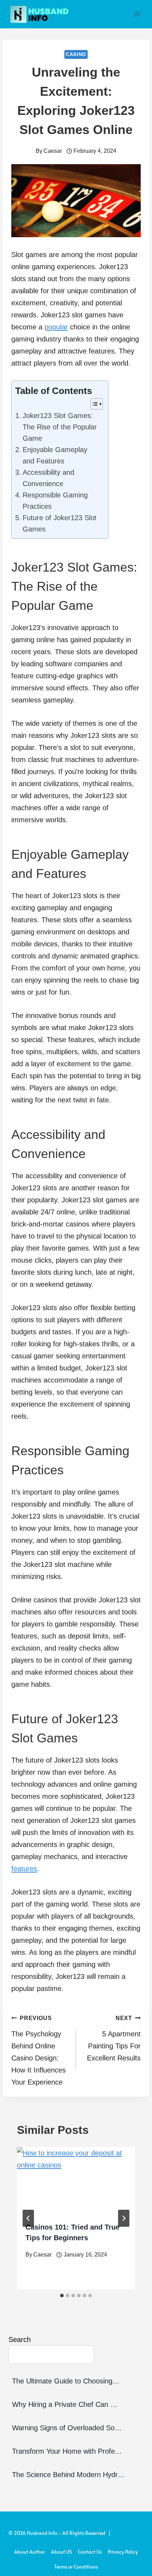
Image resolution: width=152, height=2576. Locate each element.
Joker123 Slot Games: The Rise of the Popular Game (60, 427)
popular (56, 327)
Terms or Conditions (76, 2567)
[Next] (124, 2218)
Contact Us (90, 2552)
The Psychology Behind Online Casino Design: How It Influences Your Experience (39, 2051)
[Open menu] (137, 14)
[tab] (62, 2296)
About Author (30, 2552)
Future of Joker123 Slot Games (60, 523)
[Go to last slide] (28, 2218)
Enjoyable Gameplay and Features (55, 455)
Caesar (53, 151)
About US (61, 2552)
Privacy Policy (123, 2552)
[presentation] (76, 2180)
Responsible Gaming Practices (55, 501)
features (24, 1869)
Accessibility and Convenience (48, 478)
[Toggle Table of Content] (93, 404)
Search (20, 2339)
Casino (76, 54)
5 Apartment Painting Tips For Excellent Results (114, 2038)
